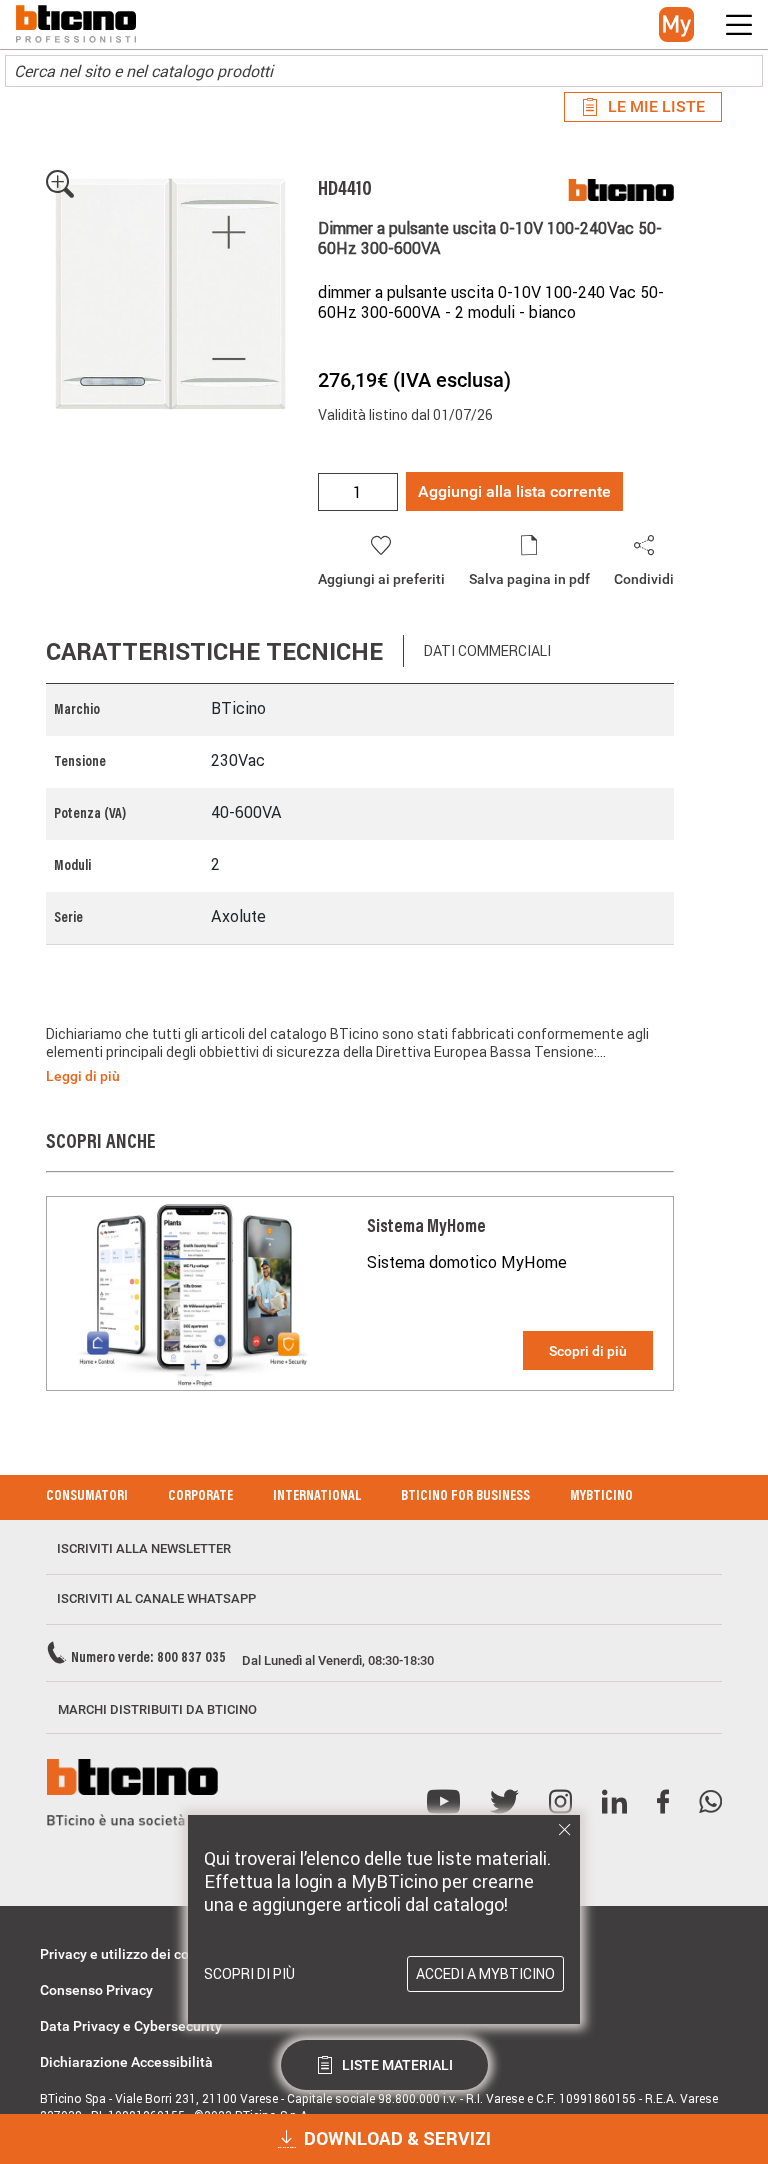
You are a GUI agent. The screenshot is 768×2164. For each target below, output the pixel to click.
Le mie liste (656, 106)
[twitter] (504, 1802)
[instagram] (560, 1802)
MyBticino (601, 1497)
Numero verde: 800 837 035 (148, 1659)
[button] (676, 24)
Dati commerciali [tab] (487, 651)
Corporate (200, 1497)
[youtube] (443, 1802)
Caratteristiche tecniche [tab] (214, 651)
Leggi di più (83, 1076)
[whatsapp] (710, 1802)
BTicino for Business (465, 1497)
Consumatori (87, 1497)
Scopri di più (588, 1351)
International (317, 1497)
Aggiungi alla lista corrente (514, 491)
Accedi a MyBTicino (485, 1974)
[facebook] (663, 1802)
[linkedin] (614, 1802)
